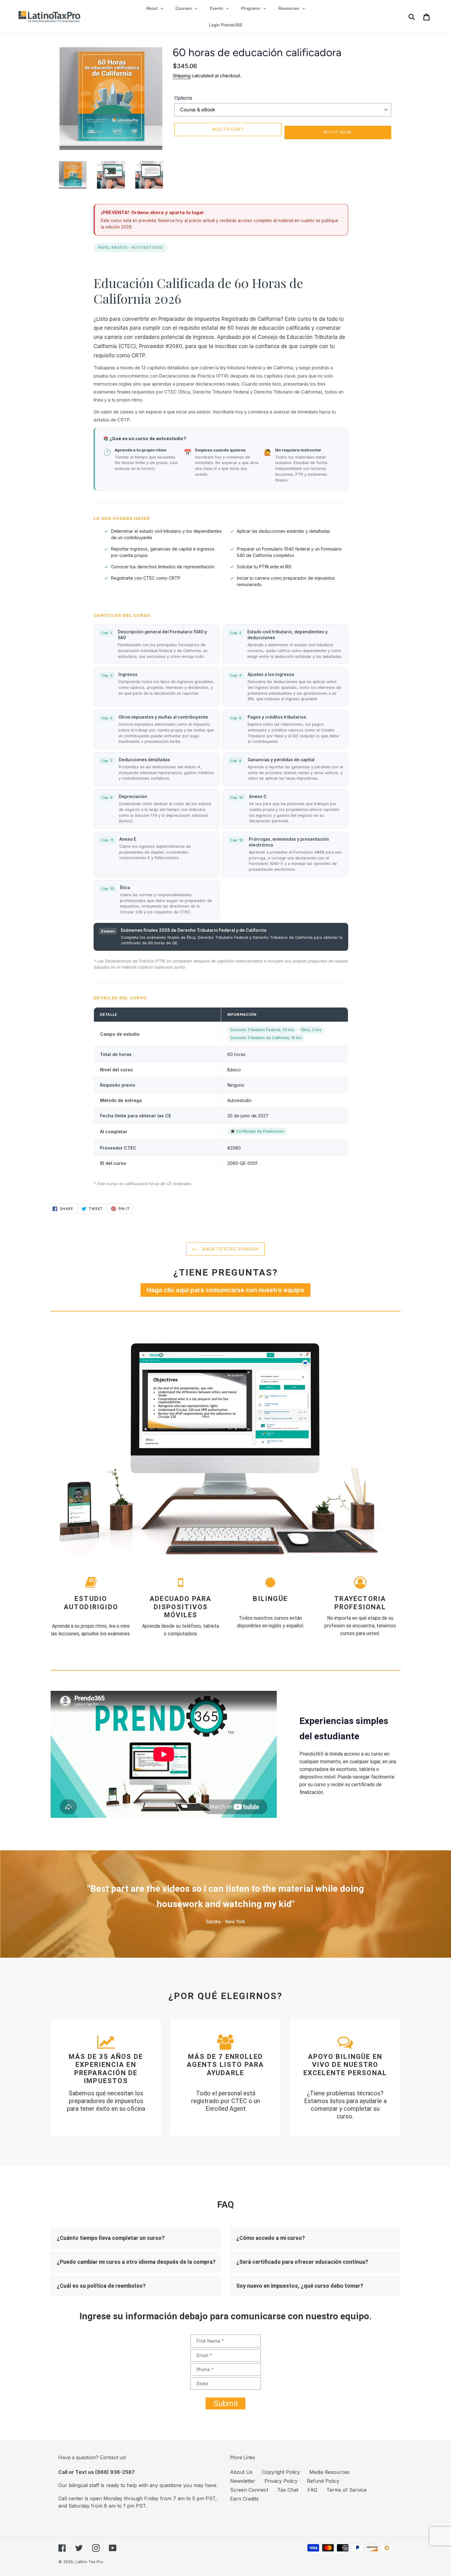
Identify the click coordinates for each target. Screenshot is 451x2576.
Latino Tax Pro (89, 2562)
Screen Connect (249, 2490)
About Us (241, 2472)
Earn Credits (244, 2499)
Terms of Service (347, 2490)
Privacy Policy (281, 2481)
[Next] (382, 1904)
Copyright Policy (281, 2472)
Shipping (182, 76)
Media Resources (329, 2472)
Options (183, 98)
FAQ (312, 2490)
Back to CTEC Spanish (230, 1249)
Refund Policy (323, 2481)
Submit (225, 2403)
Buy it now (338, 132)
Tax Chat (288, 2490)
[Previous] (69, 1904)
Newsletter (243, 2481)
